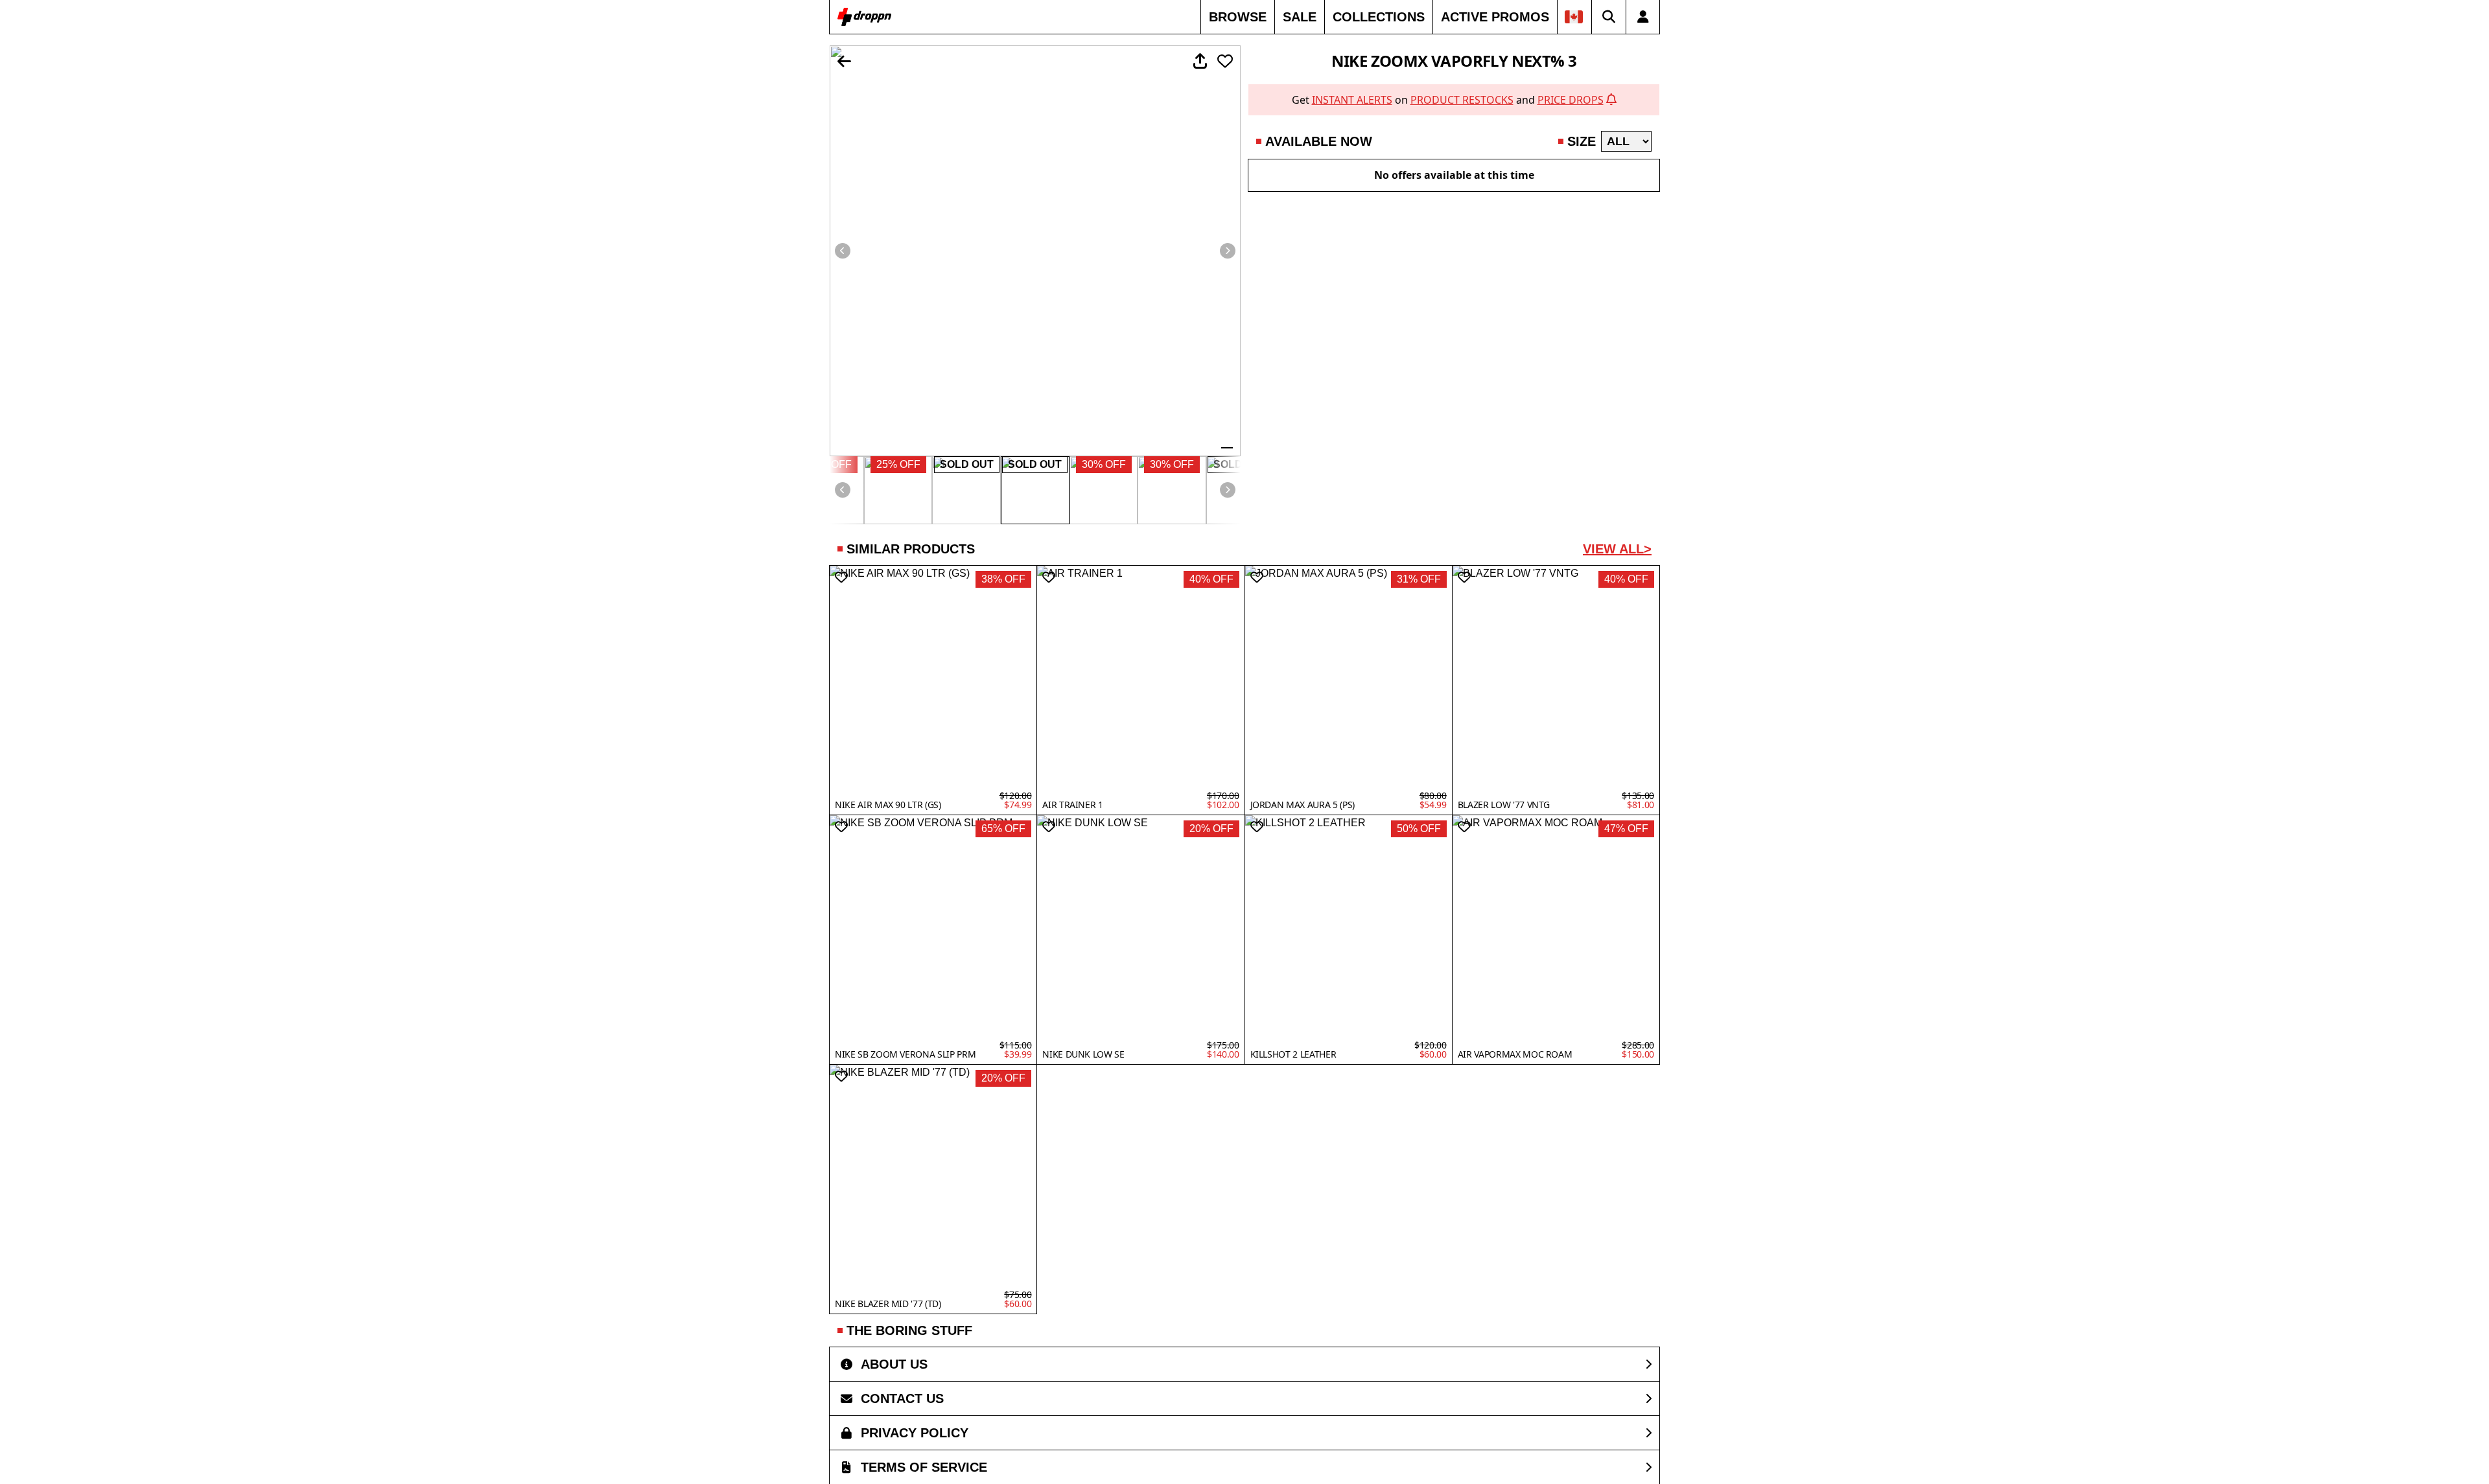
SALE (1300, 17)
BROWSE (1238, 17)
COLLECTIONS (1379, 17)
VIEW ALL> (1617, 549)
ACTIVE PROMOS (1495, 17)
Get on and (1448, 100)
